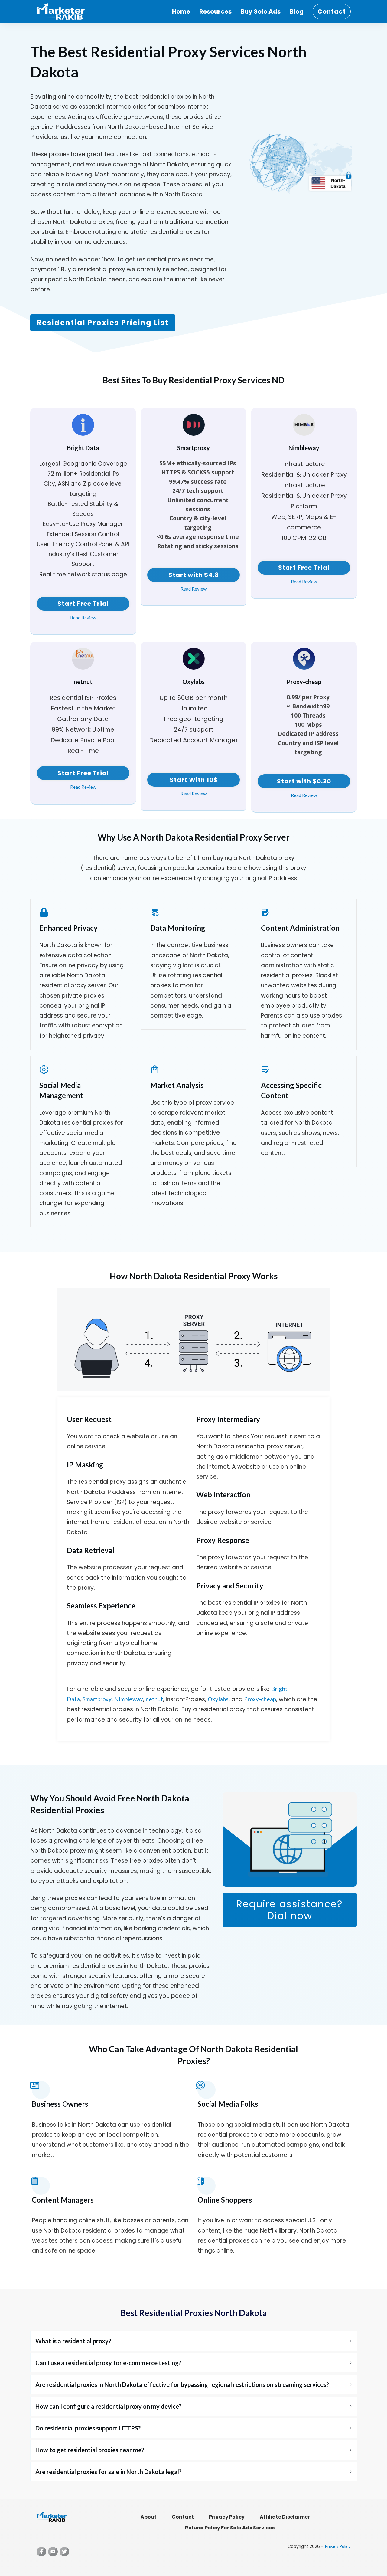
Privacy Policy (338, 2546)
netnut (154, 1699)
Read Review (83, 618)
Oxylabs (218, 1699)
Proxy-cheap (260, 1699)
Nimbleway (129, 1699)
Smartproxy (97, 1699)
